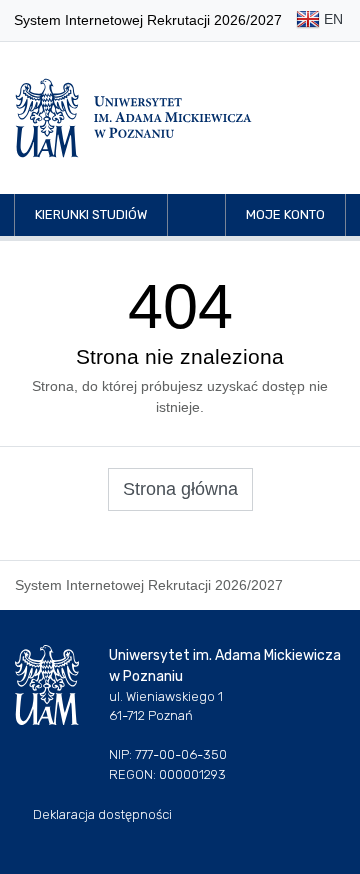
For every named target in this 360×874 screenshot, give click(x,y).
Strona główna (180, 489)
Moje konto (285, 214)
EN (331, 19)
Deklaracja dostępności (102, 814)
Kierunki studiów (91, 214)
